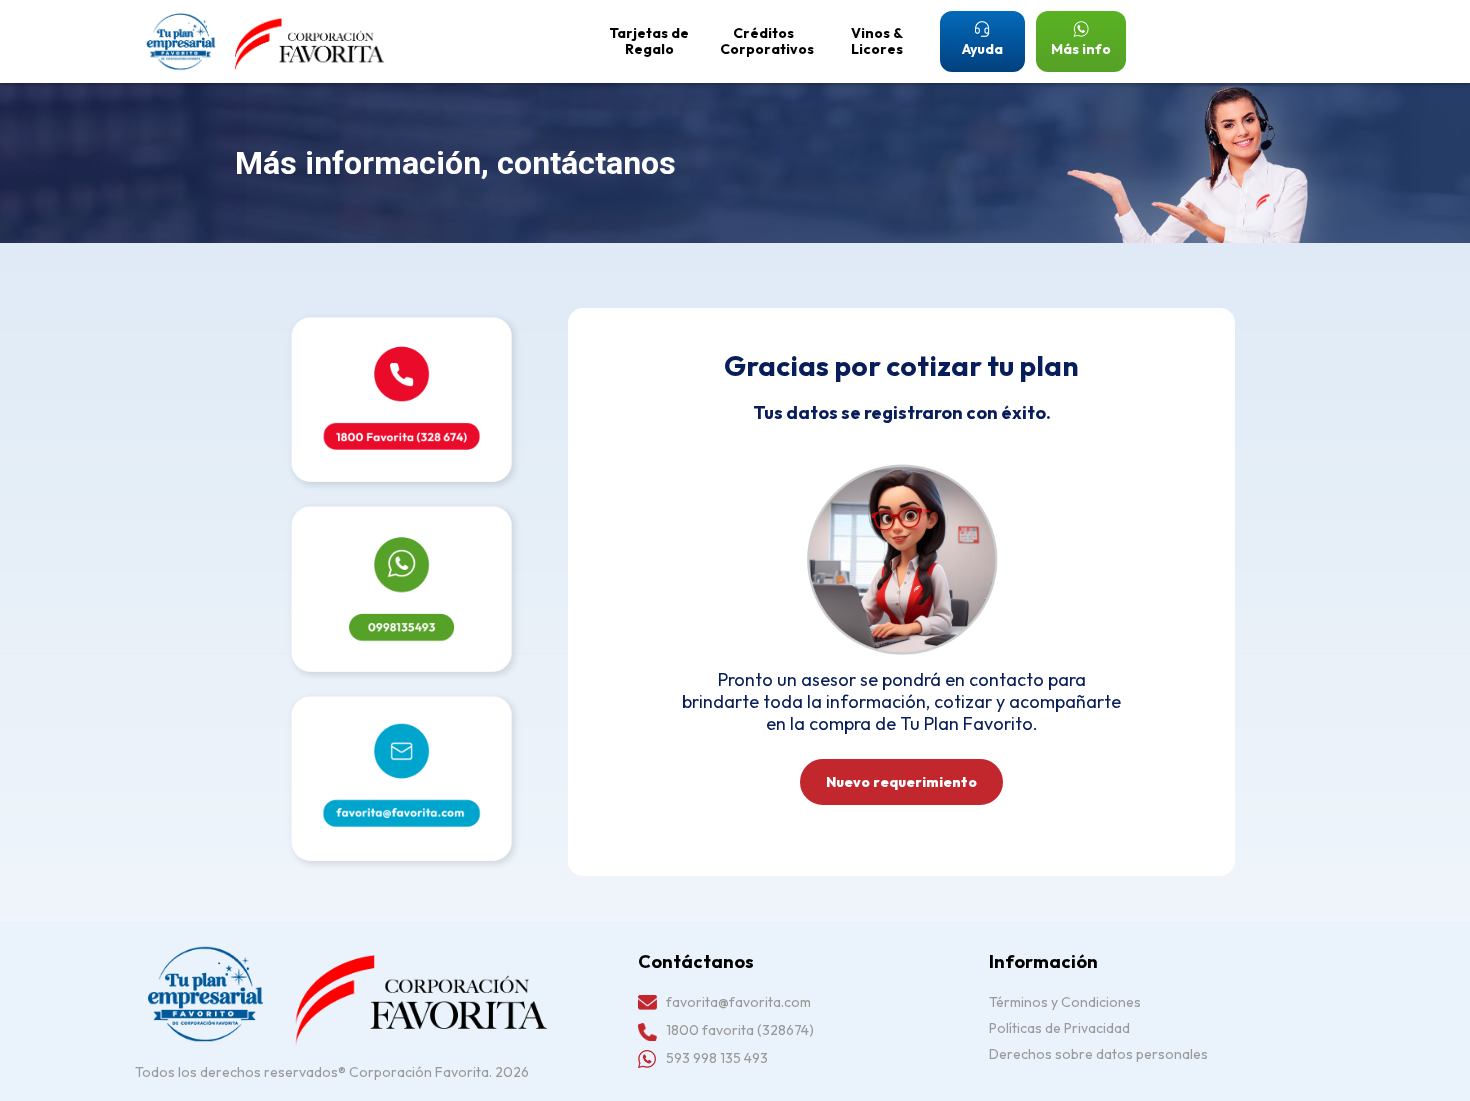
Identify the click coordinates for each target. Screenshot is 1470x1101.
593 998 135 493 (717, 1058)
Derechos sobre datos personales (1098, 1054)
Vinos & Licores (877, 41)
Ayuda (982, 49)
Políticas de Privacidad (1059, 1028)
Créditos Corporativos (767, 41)
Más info (1081, 49)
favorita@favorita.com (738, 1002)
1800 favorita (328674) (740, 1030)
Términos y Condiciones (1065, 1002)
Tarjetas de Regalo (649, 41)
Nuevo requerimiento (901, 782)
